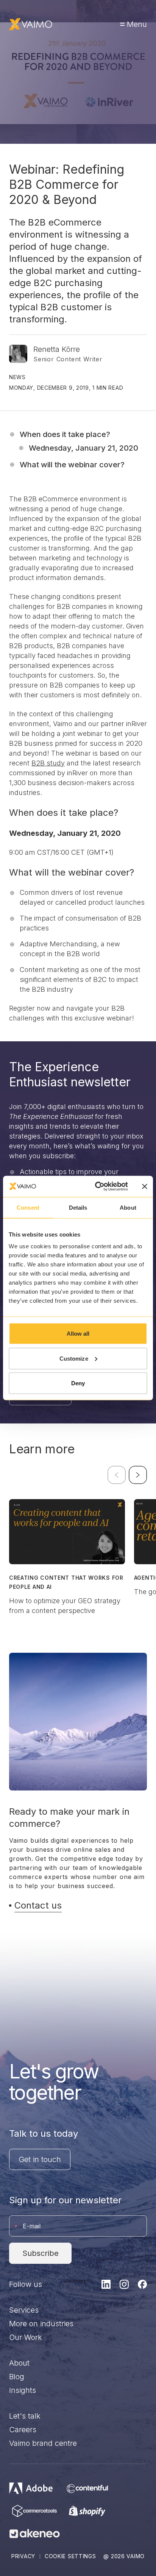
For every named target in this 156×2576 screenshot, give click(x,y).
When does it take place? (65, 434)
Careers (23, 2430)
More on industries (41, 2324)
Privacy (23, 2556)
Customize (74, 1358)
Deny (78, 1383)
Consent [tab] (28, 1207)
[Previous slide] (117, 1475)
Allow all (78, 1334)
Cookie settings (70, 2556)
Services (24, 2310)
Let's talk (25, 2416)
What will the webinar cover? (72, 465)
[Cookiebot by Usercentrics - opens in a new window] (97, 1187)
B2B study (48, 763)
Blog (17, 2377)
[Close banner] (145, 1186)
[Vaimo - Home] (31, 24)
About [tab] (128, 1207)
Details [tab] (78, 1207)
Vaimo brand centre (43, 2443)
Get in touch (40, 2159)
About (19, 2363)
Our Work (26, 2337)
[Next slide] (138, 1475)
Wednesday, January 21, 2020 (83, 448)
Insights (23, 2390)
